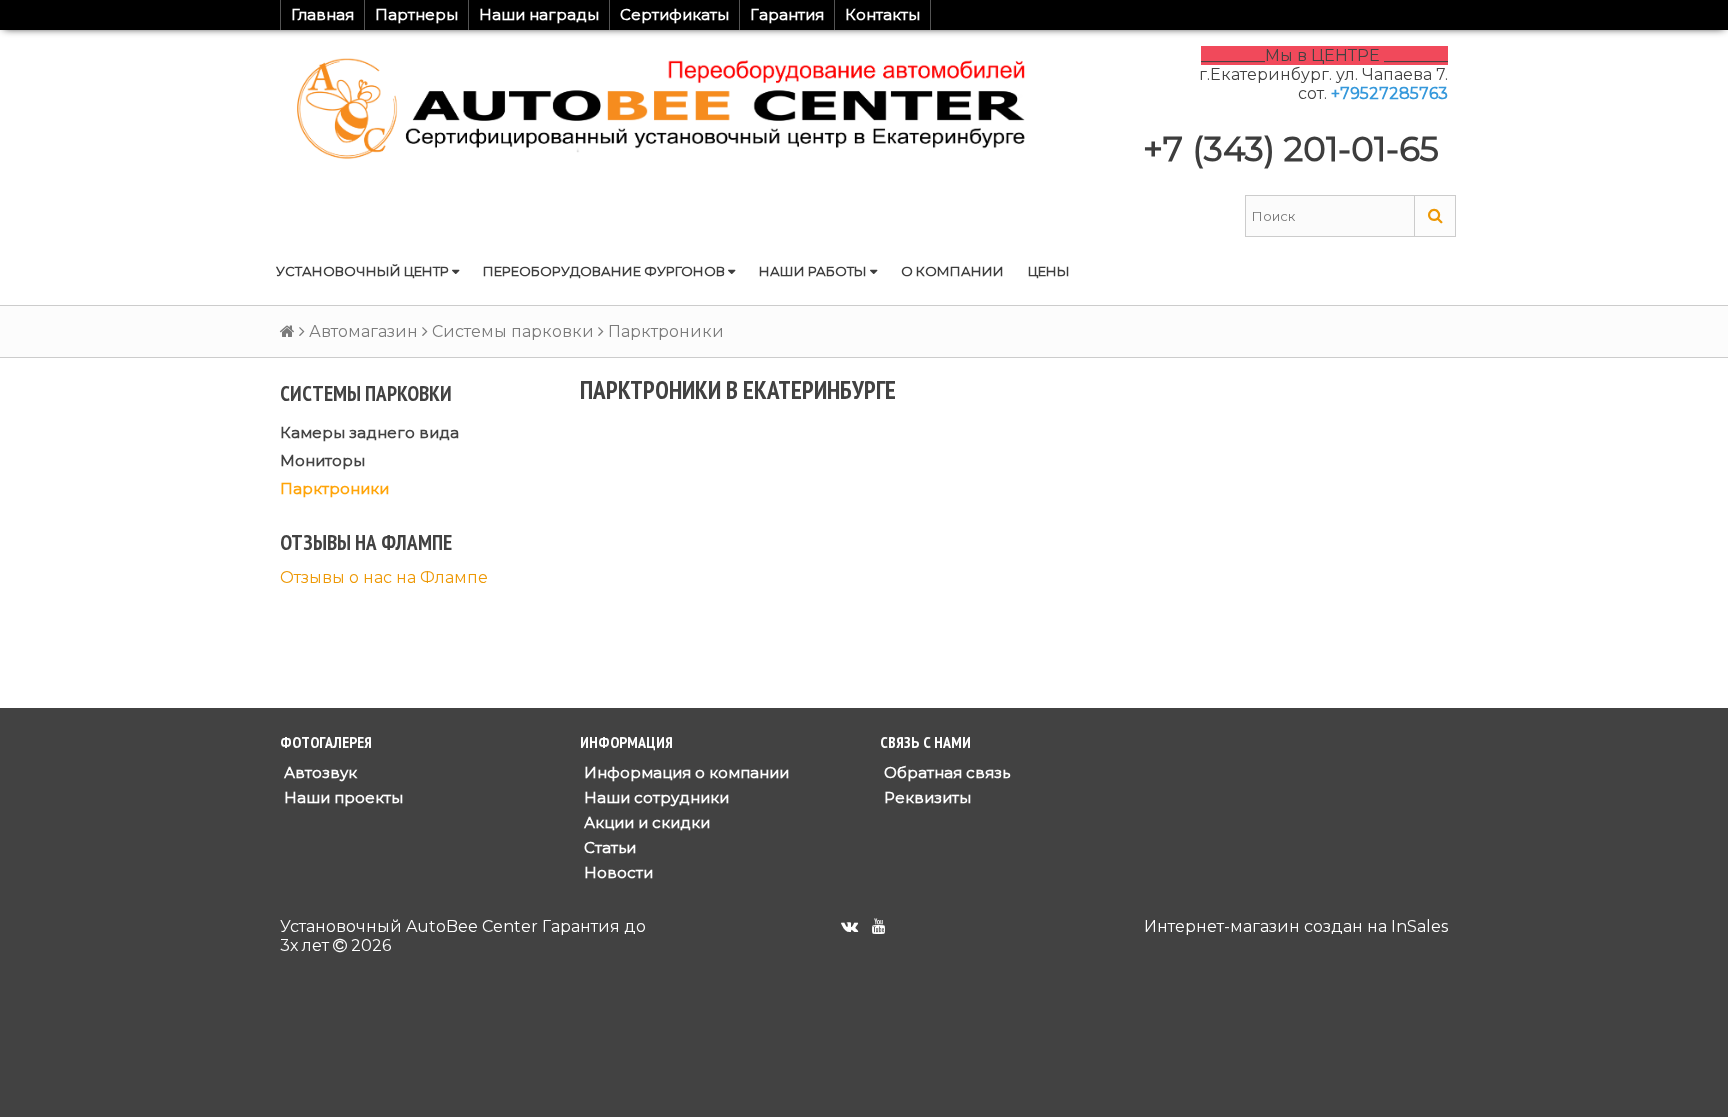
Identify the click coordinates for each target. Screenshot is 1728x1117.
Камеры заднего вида (369, 432)
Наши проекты (341, 797)
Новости (616, 872)
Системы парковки (513, 331)
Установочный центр (364, 271)
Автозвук (318, 772)
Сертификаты (674, 14)
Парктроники (334, 488)
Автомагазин (363, 331)
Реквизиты (925, 797)
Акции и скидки (645, 822)
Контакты (882, 14)
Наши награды (539, 14)
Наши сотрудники (654, 797)
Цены (1049, 271)
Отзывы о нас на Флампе (384, 577)
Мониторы (322, 460)
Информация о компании (684, 772)
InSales (1419, 926)
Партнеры (416, 14)
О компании (952, 271)
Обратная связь (945, 772)
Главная (322, 14)
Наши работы (814, 271)
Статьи (608, 847)
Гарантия (787, 14)
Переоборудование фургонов (605, 271)
